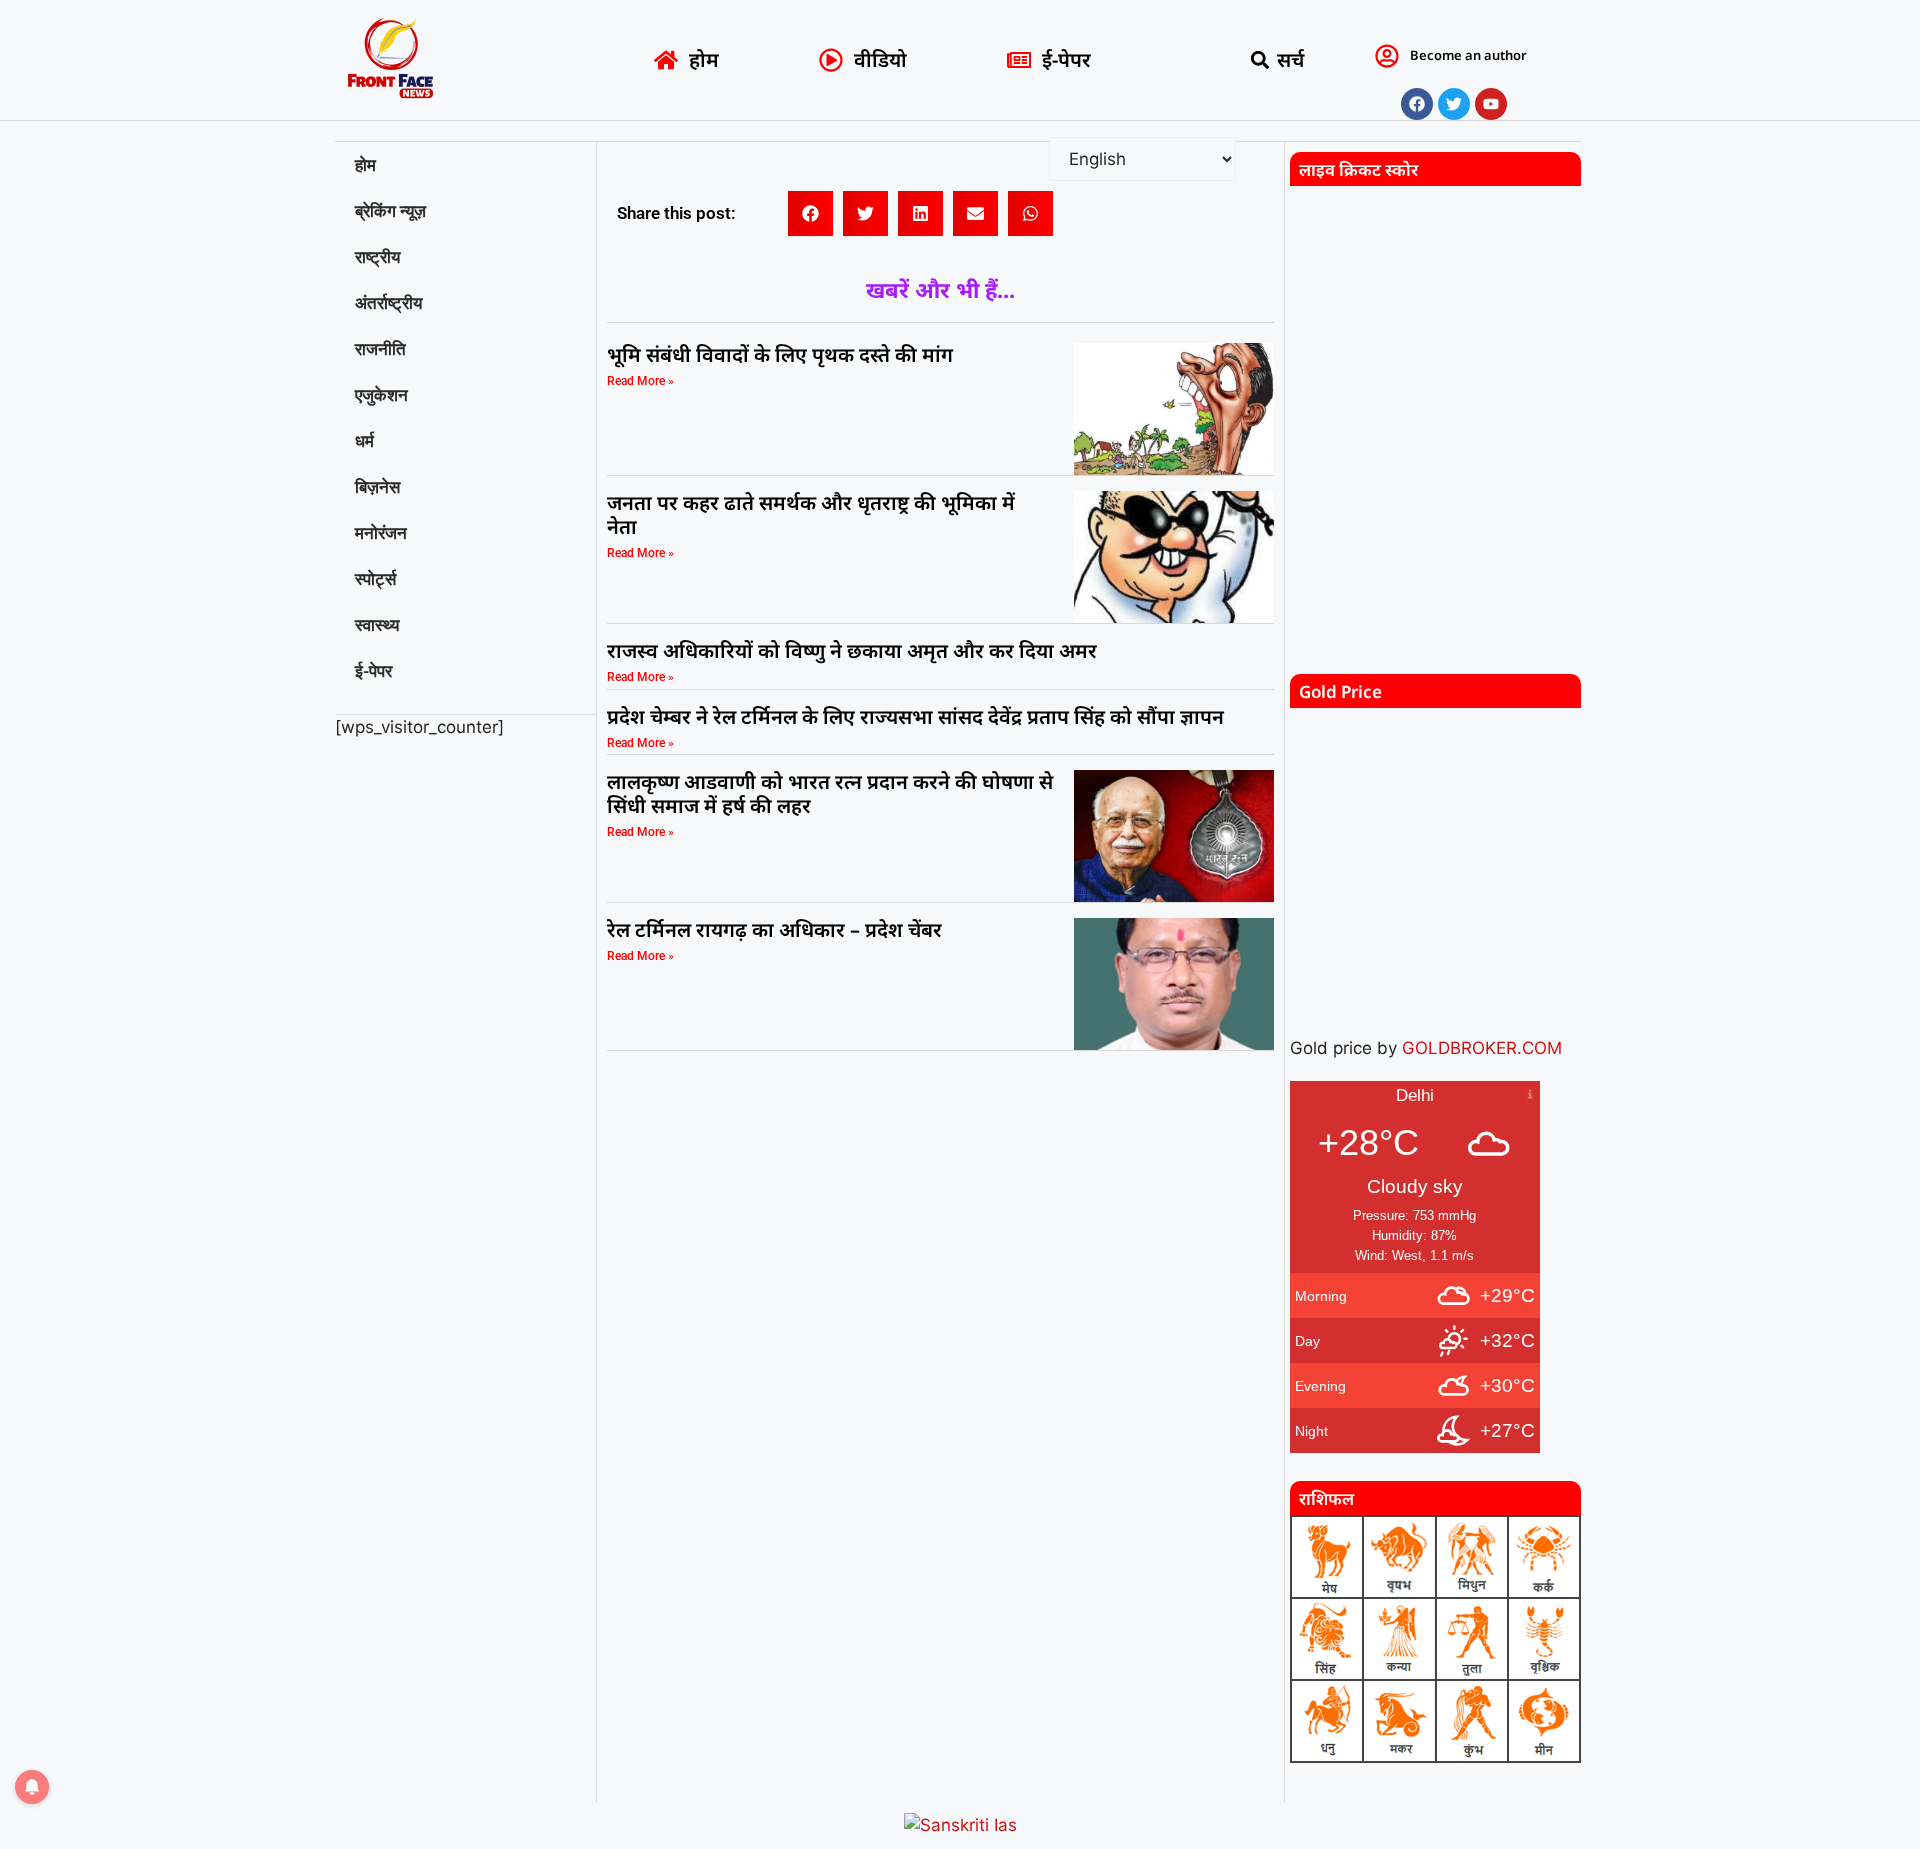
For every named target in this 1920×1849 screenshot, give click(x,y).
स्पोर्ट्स (375, 579)
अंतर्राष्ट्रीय (388, 303)
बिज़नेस (377, 487)
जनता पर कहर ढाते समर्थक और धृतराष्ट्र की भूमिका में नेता (811, 514)
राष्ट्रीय (377, 257)
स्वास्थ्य (377, 625)
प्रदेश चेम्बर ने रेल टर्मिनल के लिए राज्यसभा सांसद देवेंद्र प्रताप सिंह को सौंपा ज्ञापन (915, 716)
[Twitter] (1454, 104)
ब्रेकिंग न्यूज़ (390, 211)
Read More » (640, 381)
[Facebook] (1417, 104)
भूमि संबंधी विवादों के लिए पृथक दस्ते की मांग (780, 354)
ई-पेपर (373, 671)
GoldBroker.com (1482, 1048)
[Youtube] (1491, 104)
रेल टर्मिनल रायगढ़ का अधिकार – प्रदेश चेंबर (777, 929)
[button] (1260, 60)
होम (365, 165)
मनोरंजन (381, 533)
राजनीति (380, 349)
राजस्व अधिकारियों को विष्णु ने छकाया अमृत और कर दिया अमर (852, 650)
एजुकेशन (381, 395)
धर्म (364, 441)
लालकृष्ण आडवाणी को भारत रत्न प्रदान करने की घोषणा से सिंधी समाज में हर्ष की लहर (830, 793)
